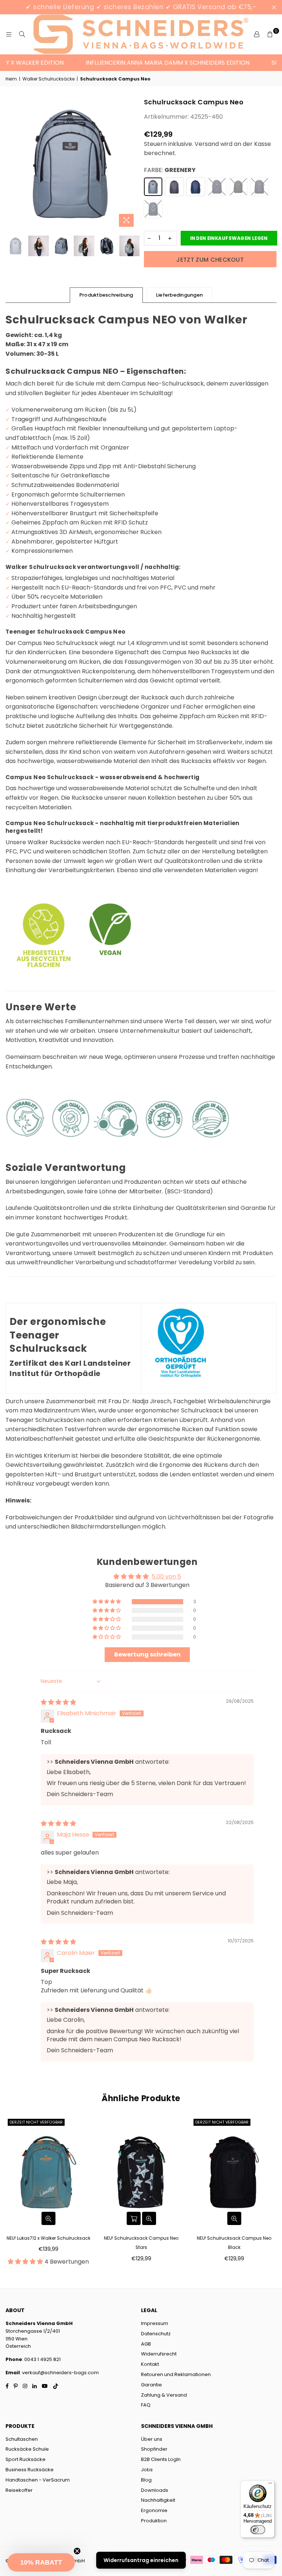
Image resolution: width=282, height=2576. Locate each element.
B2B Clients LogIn (161, 2459)
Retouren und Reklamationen (176, 2374)
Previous (12, 164)
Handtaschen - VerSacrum (38, 2480)
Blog (146, 2480)
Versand (207, 144)
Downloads (155, 2490)
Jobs (147, 2470)
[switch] (258, 2530)
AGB (146, 2344)
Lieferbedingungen (179, 295)
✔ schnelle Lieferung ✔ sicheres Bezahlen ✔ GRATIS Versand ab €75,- (141, 7)
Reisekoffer (19, 2490)
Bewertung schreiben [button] (147, 1654)
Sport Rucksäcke (26, 2459)
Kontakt (150, 2364)
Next (132, 164)
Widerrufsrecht (159, 2354)
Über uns (152, 2439)
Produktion (154, 2521)
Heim (11, 79)
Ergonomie (154, 2510)
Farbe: (170, 170)
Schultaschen (22, 2439)
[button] (107, 1602)
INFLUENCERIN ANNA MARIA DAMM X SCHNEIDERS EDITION (150, 63)
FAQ (146, 2405)
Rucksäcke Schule (27, 2449)
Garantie (151, 2385)
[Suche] (22, 35)
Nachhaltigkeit (158, 2500)
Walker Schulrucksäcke (48, 79)
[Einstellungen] (257, 35)
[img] (58, 1702)
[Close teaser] (77, 2551)
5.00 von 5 (166, 1577)
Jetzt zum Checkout (210, 260)
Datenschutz (156, 2334)
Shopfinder (154, 2449)
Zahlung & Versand (164, 2395)
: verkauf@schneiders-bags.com (59, 2373)
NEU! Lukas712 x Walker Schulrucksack (48, 2238)
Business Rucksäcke (30, 2470)
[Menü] (270, 2485)
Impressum (155, 2323)
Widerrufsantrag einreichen (141, 2560)
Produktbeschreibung (106, 295)
